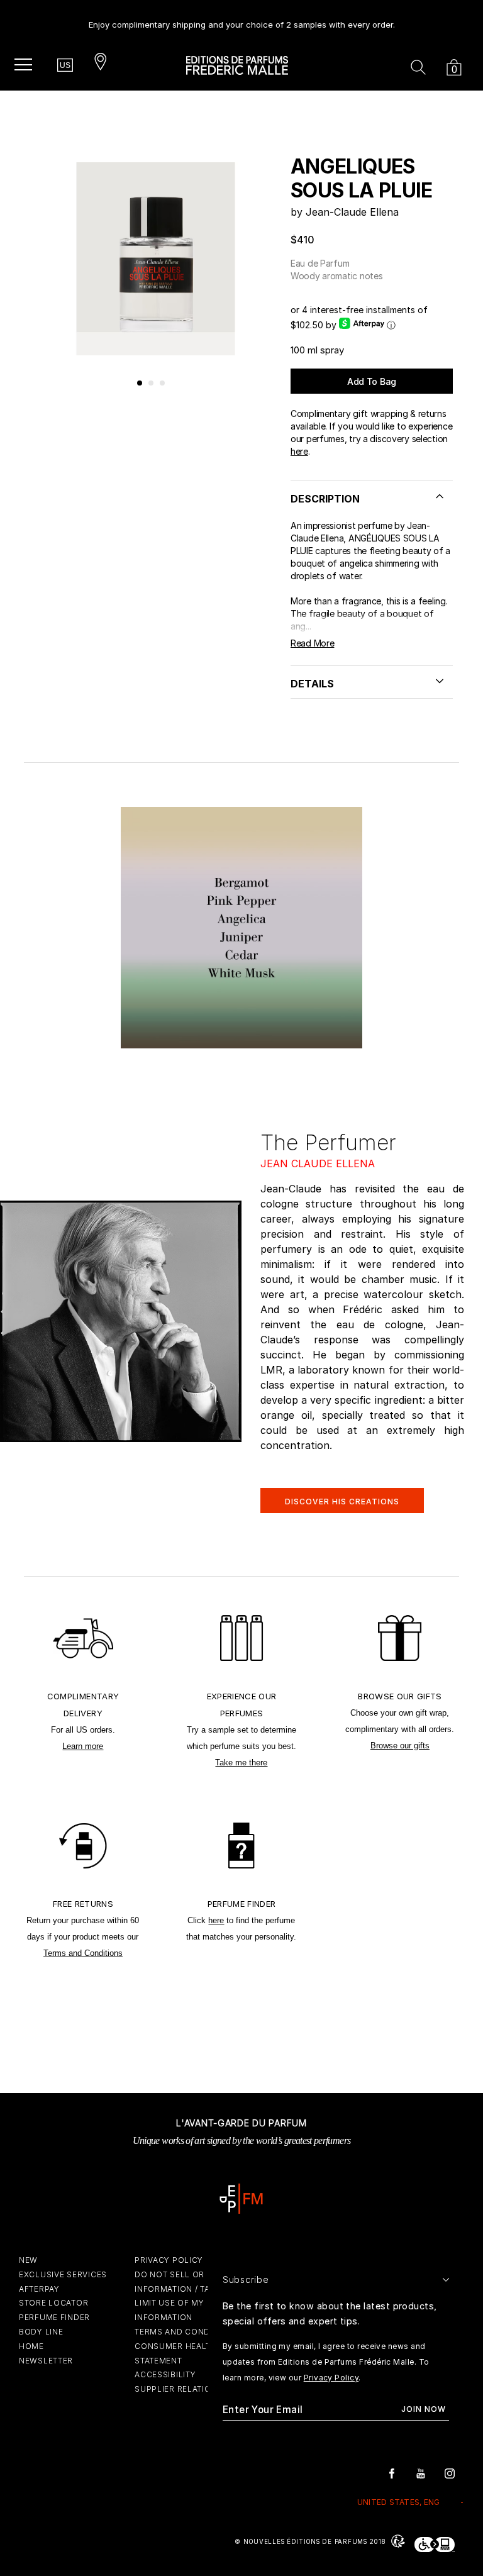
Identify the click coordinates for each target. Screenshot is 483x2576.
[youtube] (421, 2473)
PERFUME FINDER (54, 2317)
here (299, 451)
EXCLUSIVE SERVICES (63, 2274)
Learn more (83, 1746)
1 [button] (140, 384)
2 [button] (152, 384)
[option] (242, 20)
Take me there (241, 1763)
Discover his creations (342, 1502)
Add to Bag (372, 381)
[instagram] (450, 2473)
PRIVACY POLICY (169, 2260)
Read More (312, 643)
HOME (31, 2346)
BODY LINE (41, 2332)
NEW (28, 2260)
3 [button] (163, 384)
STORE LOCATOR (53, 2303)
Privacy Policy (331, 2378)
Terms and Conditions (83, 1953)
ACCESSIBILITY (165, 2374)
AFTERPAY (39, 2289)
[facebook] (392, 2473)
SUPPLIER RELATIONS (179, 2389)
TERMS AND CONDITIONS (186, 2332)
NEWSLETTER (46, 2361)
